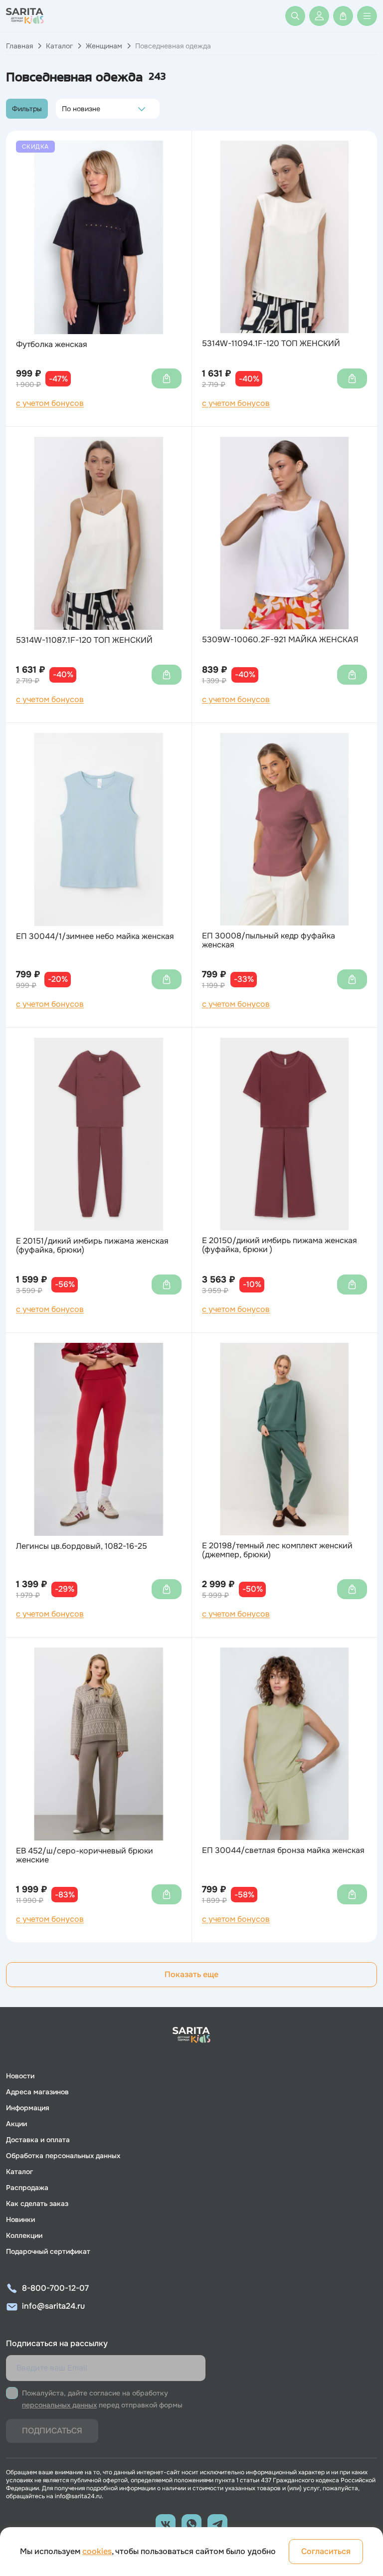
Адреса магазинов (37, 2092)
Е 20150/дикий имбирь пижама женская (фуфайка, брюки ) (280, 1245)
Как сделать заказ (37, 2204)
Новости (20, 2076)
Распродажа (27, 2188)
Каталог (59, 46)
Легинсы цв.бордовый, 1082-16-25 (82, 1546)
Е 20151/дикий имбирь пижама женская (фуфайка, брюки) (92, 1246)
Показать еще (191, 1974)
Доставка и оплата (38, 2140)
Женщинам (104, 46)
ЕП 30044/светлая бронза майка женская (283, 1850)
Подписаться (52, 2431)
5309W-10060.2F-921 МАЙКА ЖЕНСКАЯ (280, 640)
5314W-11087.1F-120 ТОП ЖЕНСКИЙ (84, 640)
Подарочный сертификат (48, 2251)
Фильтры (27, 109)
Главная (19, 46)
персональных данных (59, 2405)
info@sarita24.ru (53, 2306)
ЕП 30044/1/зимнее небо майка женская (95, 936)
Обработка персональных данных (63, 2156)
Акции (16, 2124)
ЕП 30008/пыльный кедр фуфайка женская (269, 941)
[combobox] (65, 109)
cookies (97, 2551)
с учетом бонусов (50, 403)
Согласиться (326, 2551)
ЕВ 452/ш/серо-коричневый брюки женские (85, 1856)
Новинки (20, 2219)
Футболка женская (52, 345)
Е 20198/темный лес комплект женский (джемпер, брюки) (277, 1551)
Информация (28, 2108)
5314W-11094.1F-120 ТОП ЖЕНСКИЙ (271, 344)
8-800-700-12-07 (55, 2288)
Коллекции (24, 2235)
